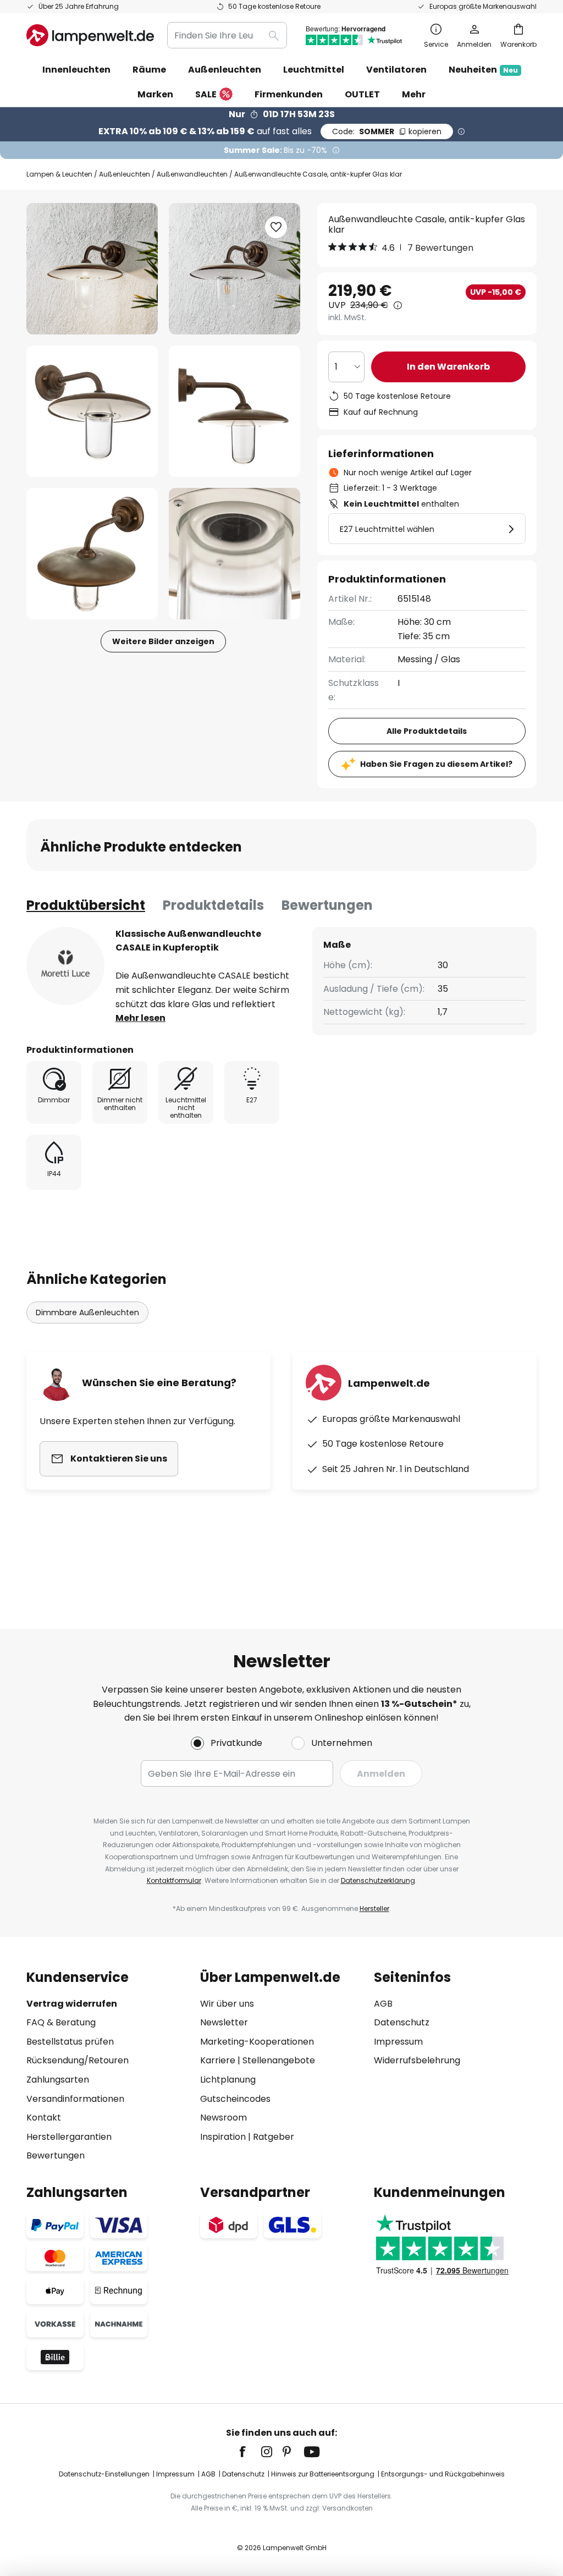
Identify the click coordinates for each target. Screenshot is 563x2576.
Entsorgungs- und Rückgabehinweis (443, 2474)
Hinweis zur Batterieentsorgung (323, 2474)
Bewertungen (327, 905)
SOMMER (387, 131)
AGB (383, 2004)
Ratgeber (274, 2137)
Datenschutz (402, 2022)
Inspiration (223, 2137)
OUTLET (362, 94)
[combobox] (227, 35)
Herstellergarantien (69, 2137)
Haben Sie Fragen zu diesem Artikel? (436, 764)
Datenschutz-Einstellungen (104, 2474)
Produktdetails (213, 905)
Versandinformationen (75, 2099)
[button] (92, 411)
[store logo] (90, 35)
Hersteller (374, 1908)
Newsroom (223, 2118)
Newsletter (224, 2022)
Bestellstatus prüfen (70, 2042)
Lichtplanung (228, 2080)
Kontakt (44, 2118)
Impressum (398, 2042)
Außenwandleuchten (192, 174)
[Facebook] (250, 2452)
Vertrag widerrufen (72, 2004)
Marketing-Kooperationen (257, 2042)
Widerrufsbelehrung (417, 2060)
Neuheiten (483, 70)
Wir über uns (227, 2004)
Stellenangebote (279, 2060)
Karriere (218, 2060)
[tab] (86, 905)
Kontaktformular (174, 1880)
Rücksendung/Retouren (78, 2060)
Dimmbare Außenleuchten (87, 1312)
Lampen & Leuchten (59, 174)
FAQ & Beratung (61, 2022)
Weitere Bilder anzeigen (163, 641)
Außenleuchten (125, 174)
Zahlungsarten (58, 2080)
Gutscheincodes (235, 2099)
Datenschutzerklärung (378, 1880)
